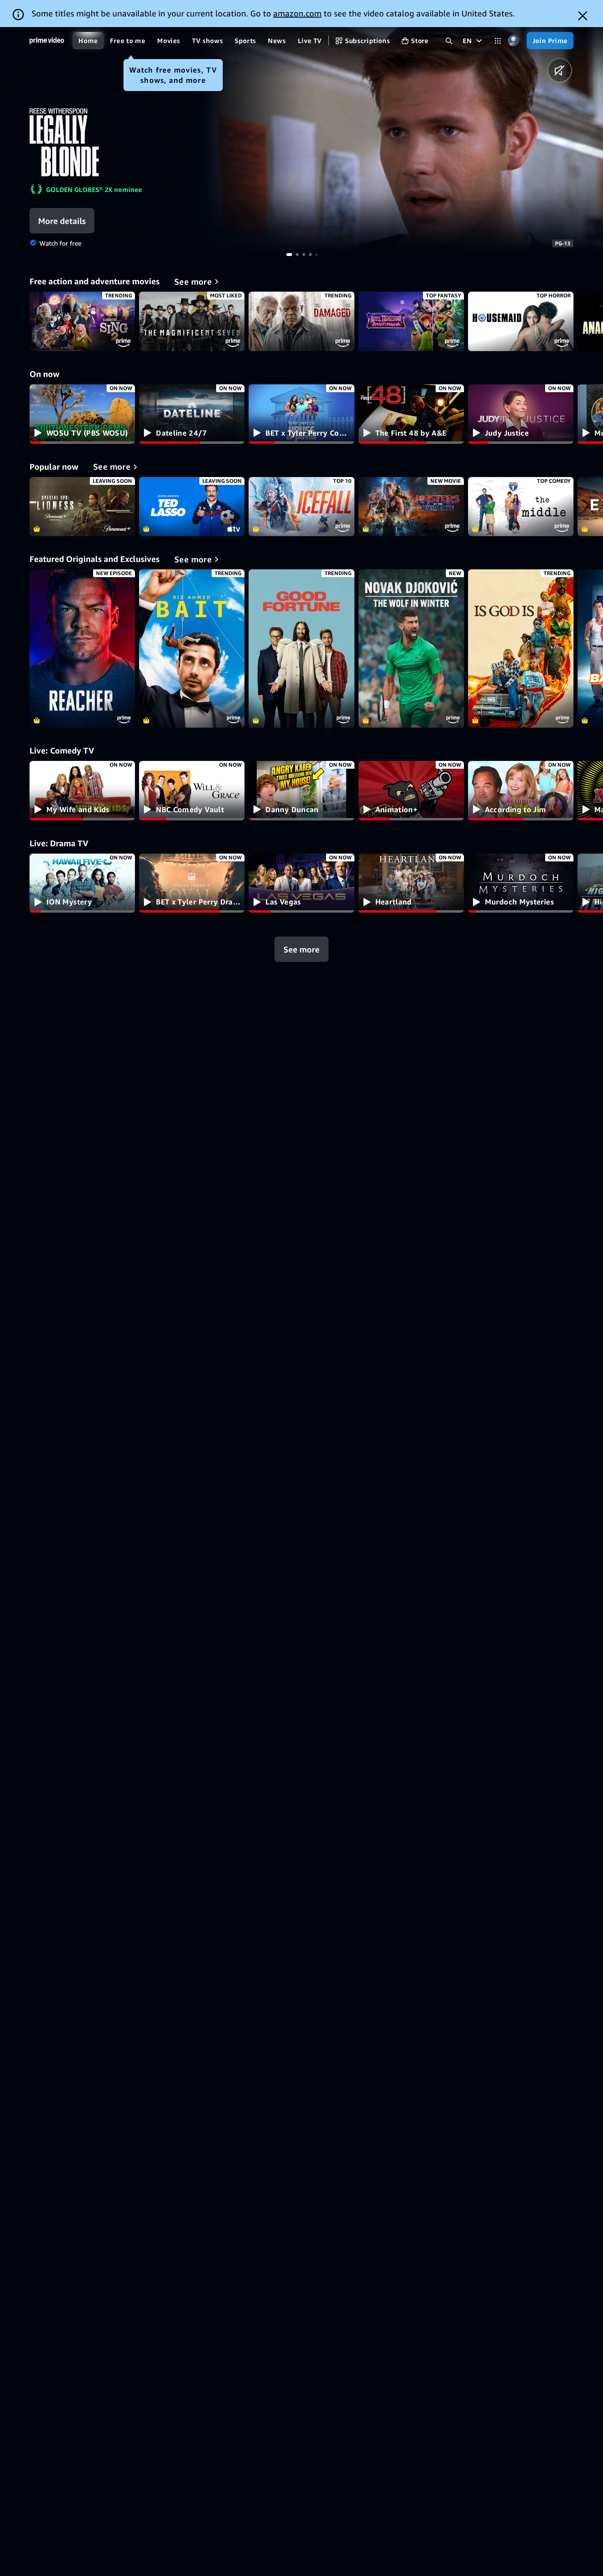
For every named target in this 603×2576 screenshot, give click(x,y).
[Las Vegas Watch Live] (301, 883)
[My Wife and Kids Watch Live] (82, 791)
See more (301, 949)
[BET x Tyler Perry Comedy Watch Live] (301, 414)
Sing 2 (82, 321)
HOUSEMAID (521, 321)
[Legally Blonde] (402, 140)
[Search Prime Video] (449, 41)
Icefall (301, 507)
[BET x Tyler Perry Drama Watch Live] (192, 883)
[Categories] (498, 41)
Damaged (301, 321)
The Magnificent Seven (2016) (192, 321)
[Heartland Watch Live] (411, 883)
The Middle (521, 507)
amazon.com (297, 13)
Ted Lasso (192, 507)
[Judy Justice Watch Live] (521, 414)
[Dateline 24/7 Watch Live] (192, 414)
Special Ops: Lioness (82, 507)
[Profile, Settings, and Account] (514, 41)
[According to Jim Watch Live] (521, 791)
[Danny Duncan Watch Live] (301, 791)
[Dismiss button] (583, 16)
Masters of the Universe (411, 507)
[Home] (47, 41)
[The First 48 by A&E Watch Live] (411, 414)
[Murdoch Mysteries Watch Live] (521, 883)
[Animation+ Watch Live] (411, 791)
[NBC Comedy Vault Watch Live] (192, 791)
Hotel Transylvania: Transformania (411, 321)
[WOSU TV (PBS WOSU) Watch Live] (82, 414)
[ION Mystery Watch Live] (82, 883)
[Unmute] (560, 70)
